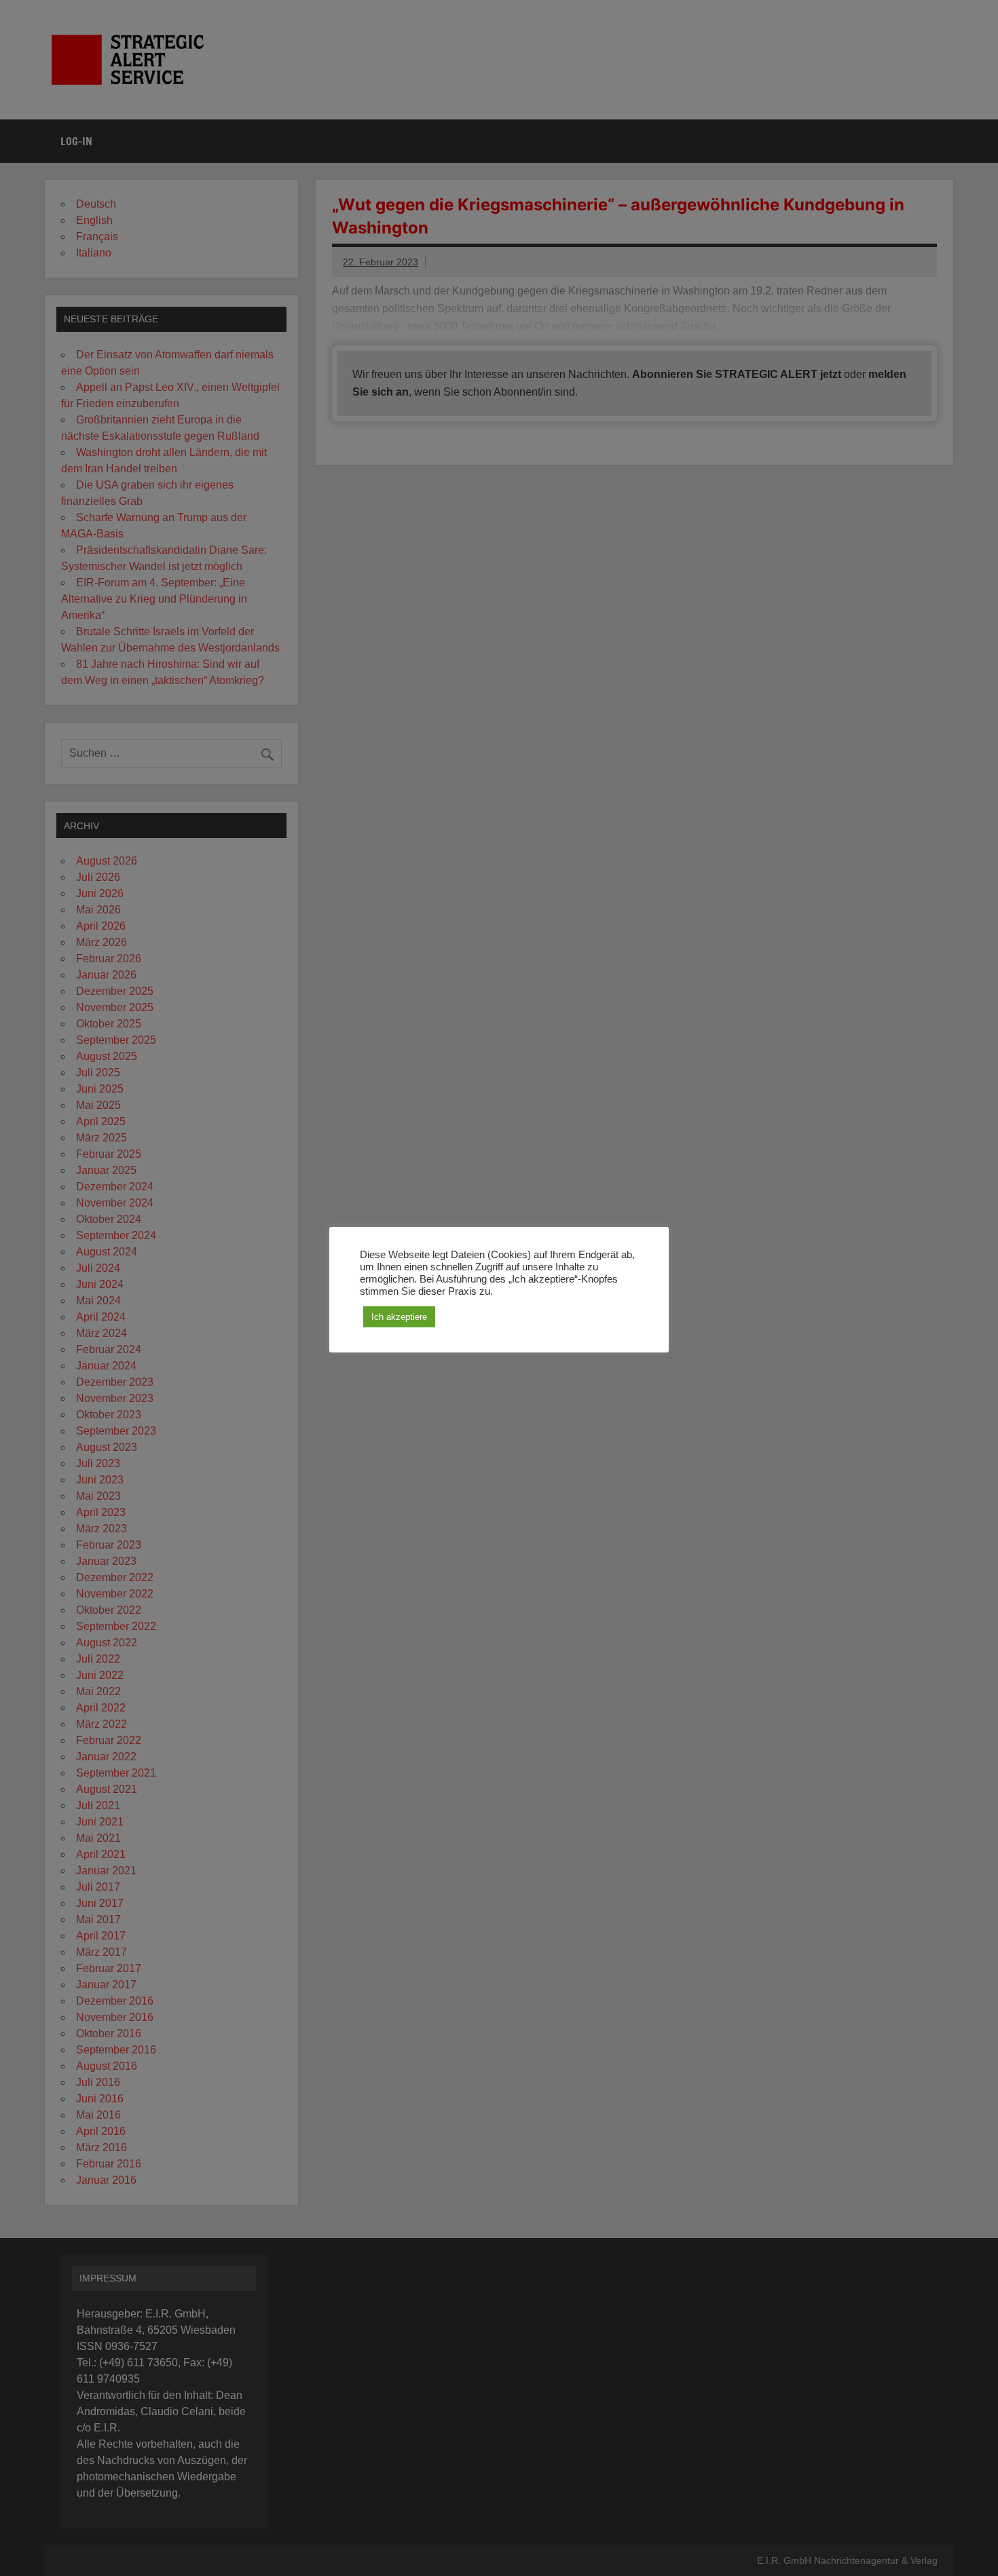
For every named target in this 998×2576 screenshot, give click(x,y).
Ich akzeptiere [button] (399, 1317)
